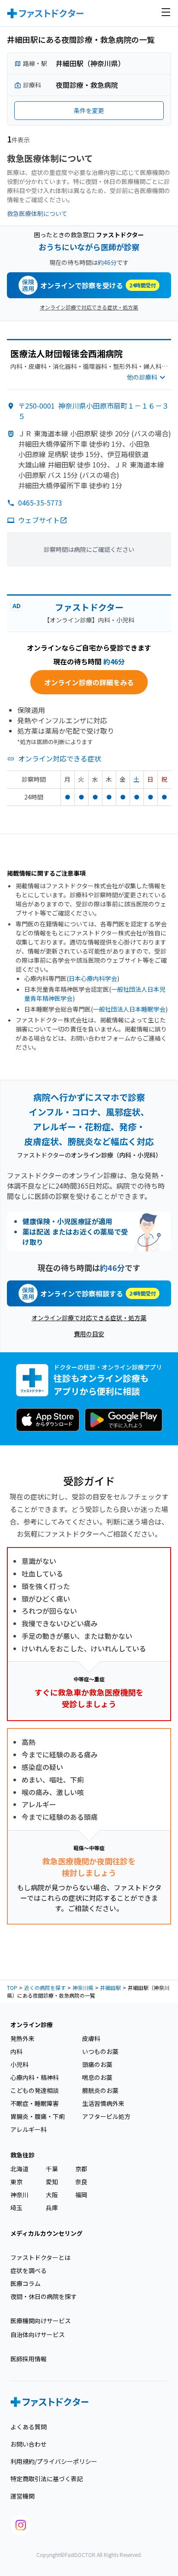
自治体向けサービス (38, 2334)
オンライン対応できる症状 (60, 758)
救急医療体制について (37, 213)
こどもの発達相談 (35, 2090)
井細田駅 (111, 1988)
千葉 (52, 2169)
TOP (12, 1988)
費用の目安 (89, 1334)
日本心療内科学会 (93, 978)
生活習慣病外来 (103, 2103)
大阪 (52, 2195)
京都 (81, 2169)
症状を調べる (29, 2270)
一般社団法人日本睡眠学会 (129, 1009)
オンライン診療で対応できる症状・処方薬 (89, 307)
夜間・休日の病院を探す (44, 2296)
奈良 (81, 2182)
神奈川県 (83, 1988)
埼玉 (16, 2208)
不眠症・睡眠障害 (35, 2103)
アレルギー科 (29, 2129)
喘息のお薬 (97, 2077)
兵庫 (52, 2208)
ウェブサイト (39, 520)
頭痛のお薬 (97, 2064)
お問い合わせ (29, 2444)
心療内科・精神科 (35, 2077)
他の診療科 (142, 377)
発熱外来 (22, 2038)
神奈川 (19, 2195)
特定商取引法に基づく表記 (47, 2479)
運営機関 (22, 2496)
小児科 (19, 2064)
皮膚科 (91, 2038)
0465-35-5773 (40, 503)
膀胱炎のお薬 (100, 2090)
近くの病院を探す (45, 1988)
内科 (16, 2051)
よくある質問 (29, 2427)
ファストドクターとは (40, 2257)
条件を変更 (89, 110)
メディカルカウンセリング (46, 2233)
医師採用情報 (29, 2359)
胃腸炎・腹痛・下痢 (38, 2116)
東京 (16, 2182)
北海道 (19, 2169)
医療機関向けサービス (41, 2321)
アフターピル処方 (106, 2116)
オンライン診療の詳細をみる (89, 682)
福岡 (81, 2195)
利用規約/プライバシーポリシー (54, 2461)
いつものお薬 (100, 2051)
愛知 (52, 2182)
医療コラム (25, 2283)
